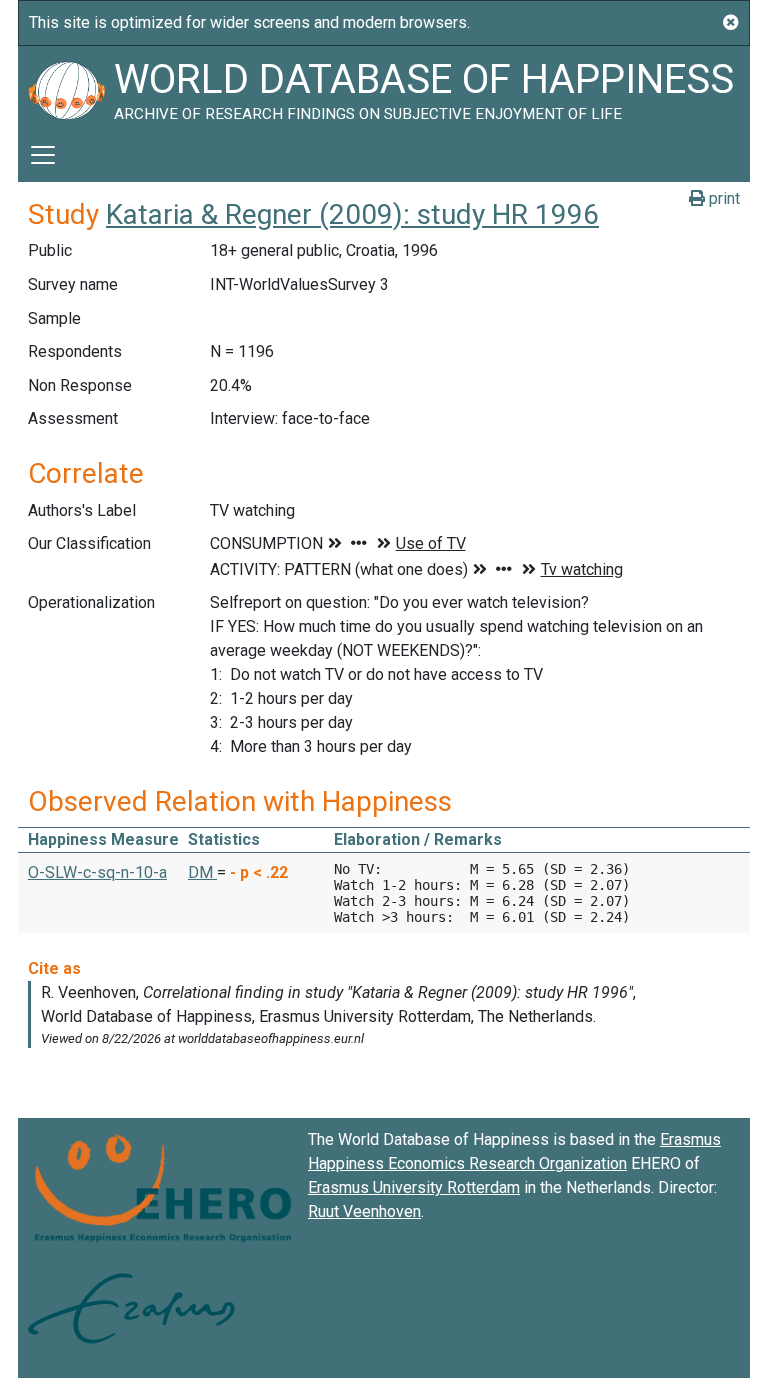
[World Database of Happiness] (66, 87)
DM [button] (202, 872)
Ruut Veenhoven (364, 1211)
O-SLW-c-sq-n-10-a (97, 872)
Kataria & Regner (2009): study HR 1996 (352, 214)
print (722, 198)
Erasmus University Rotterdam (414, 1187)
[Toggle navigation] (43, 155)
